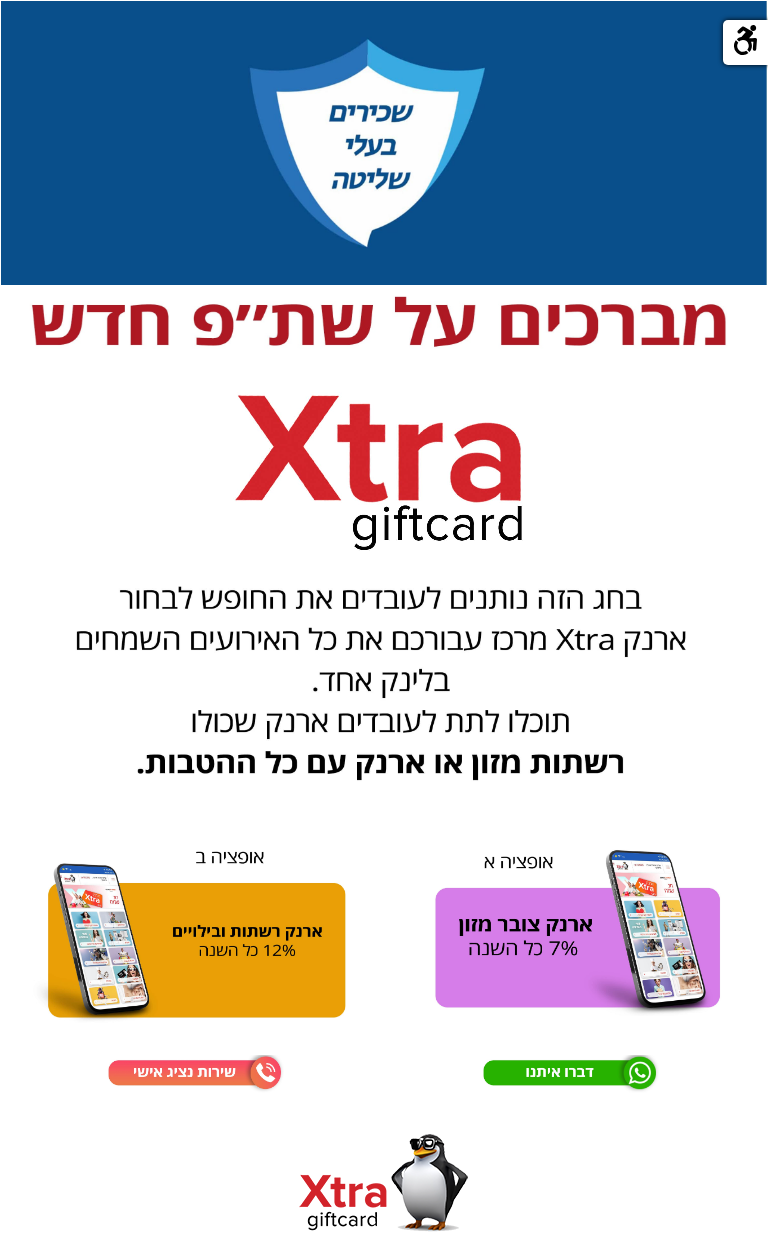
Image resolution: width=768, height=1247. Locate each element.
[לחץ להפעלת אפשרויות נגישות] (745, 42)
